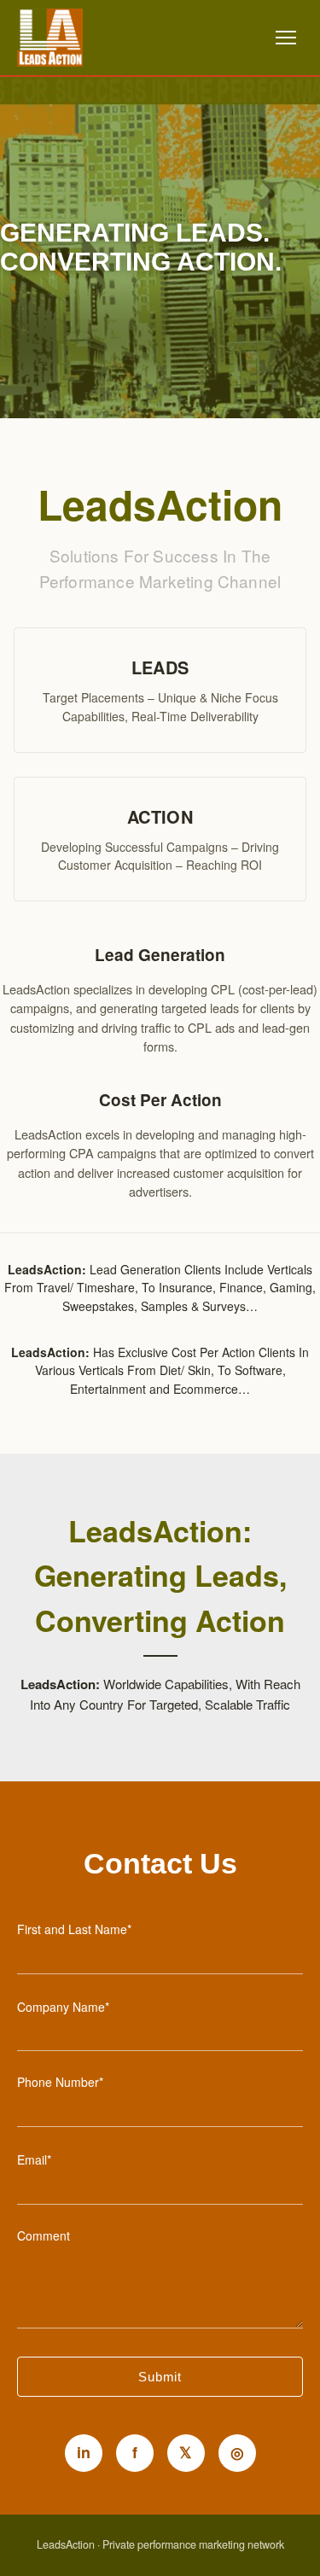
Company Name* (63, 2007)
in (84, 2452)
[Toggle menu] (286, 38)
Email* (34, 2159)
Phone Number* (60, 2082)
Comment (44, 2235)
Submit (160, 2377)
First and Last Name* (74, 1929)
